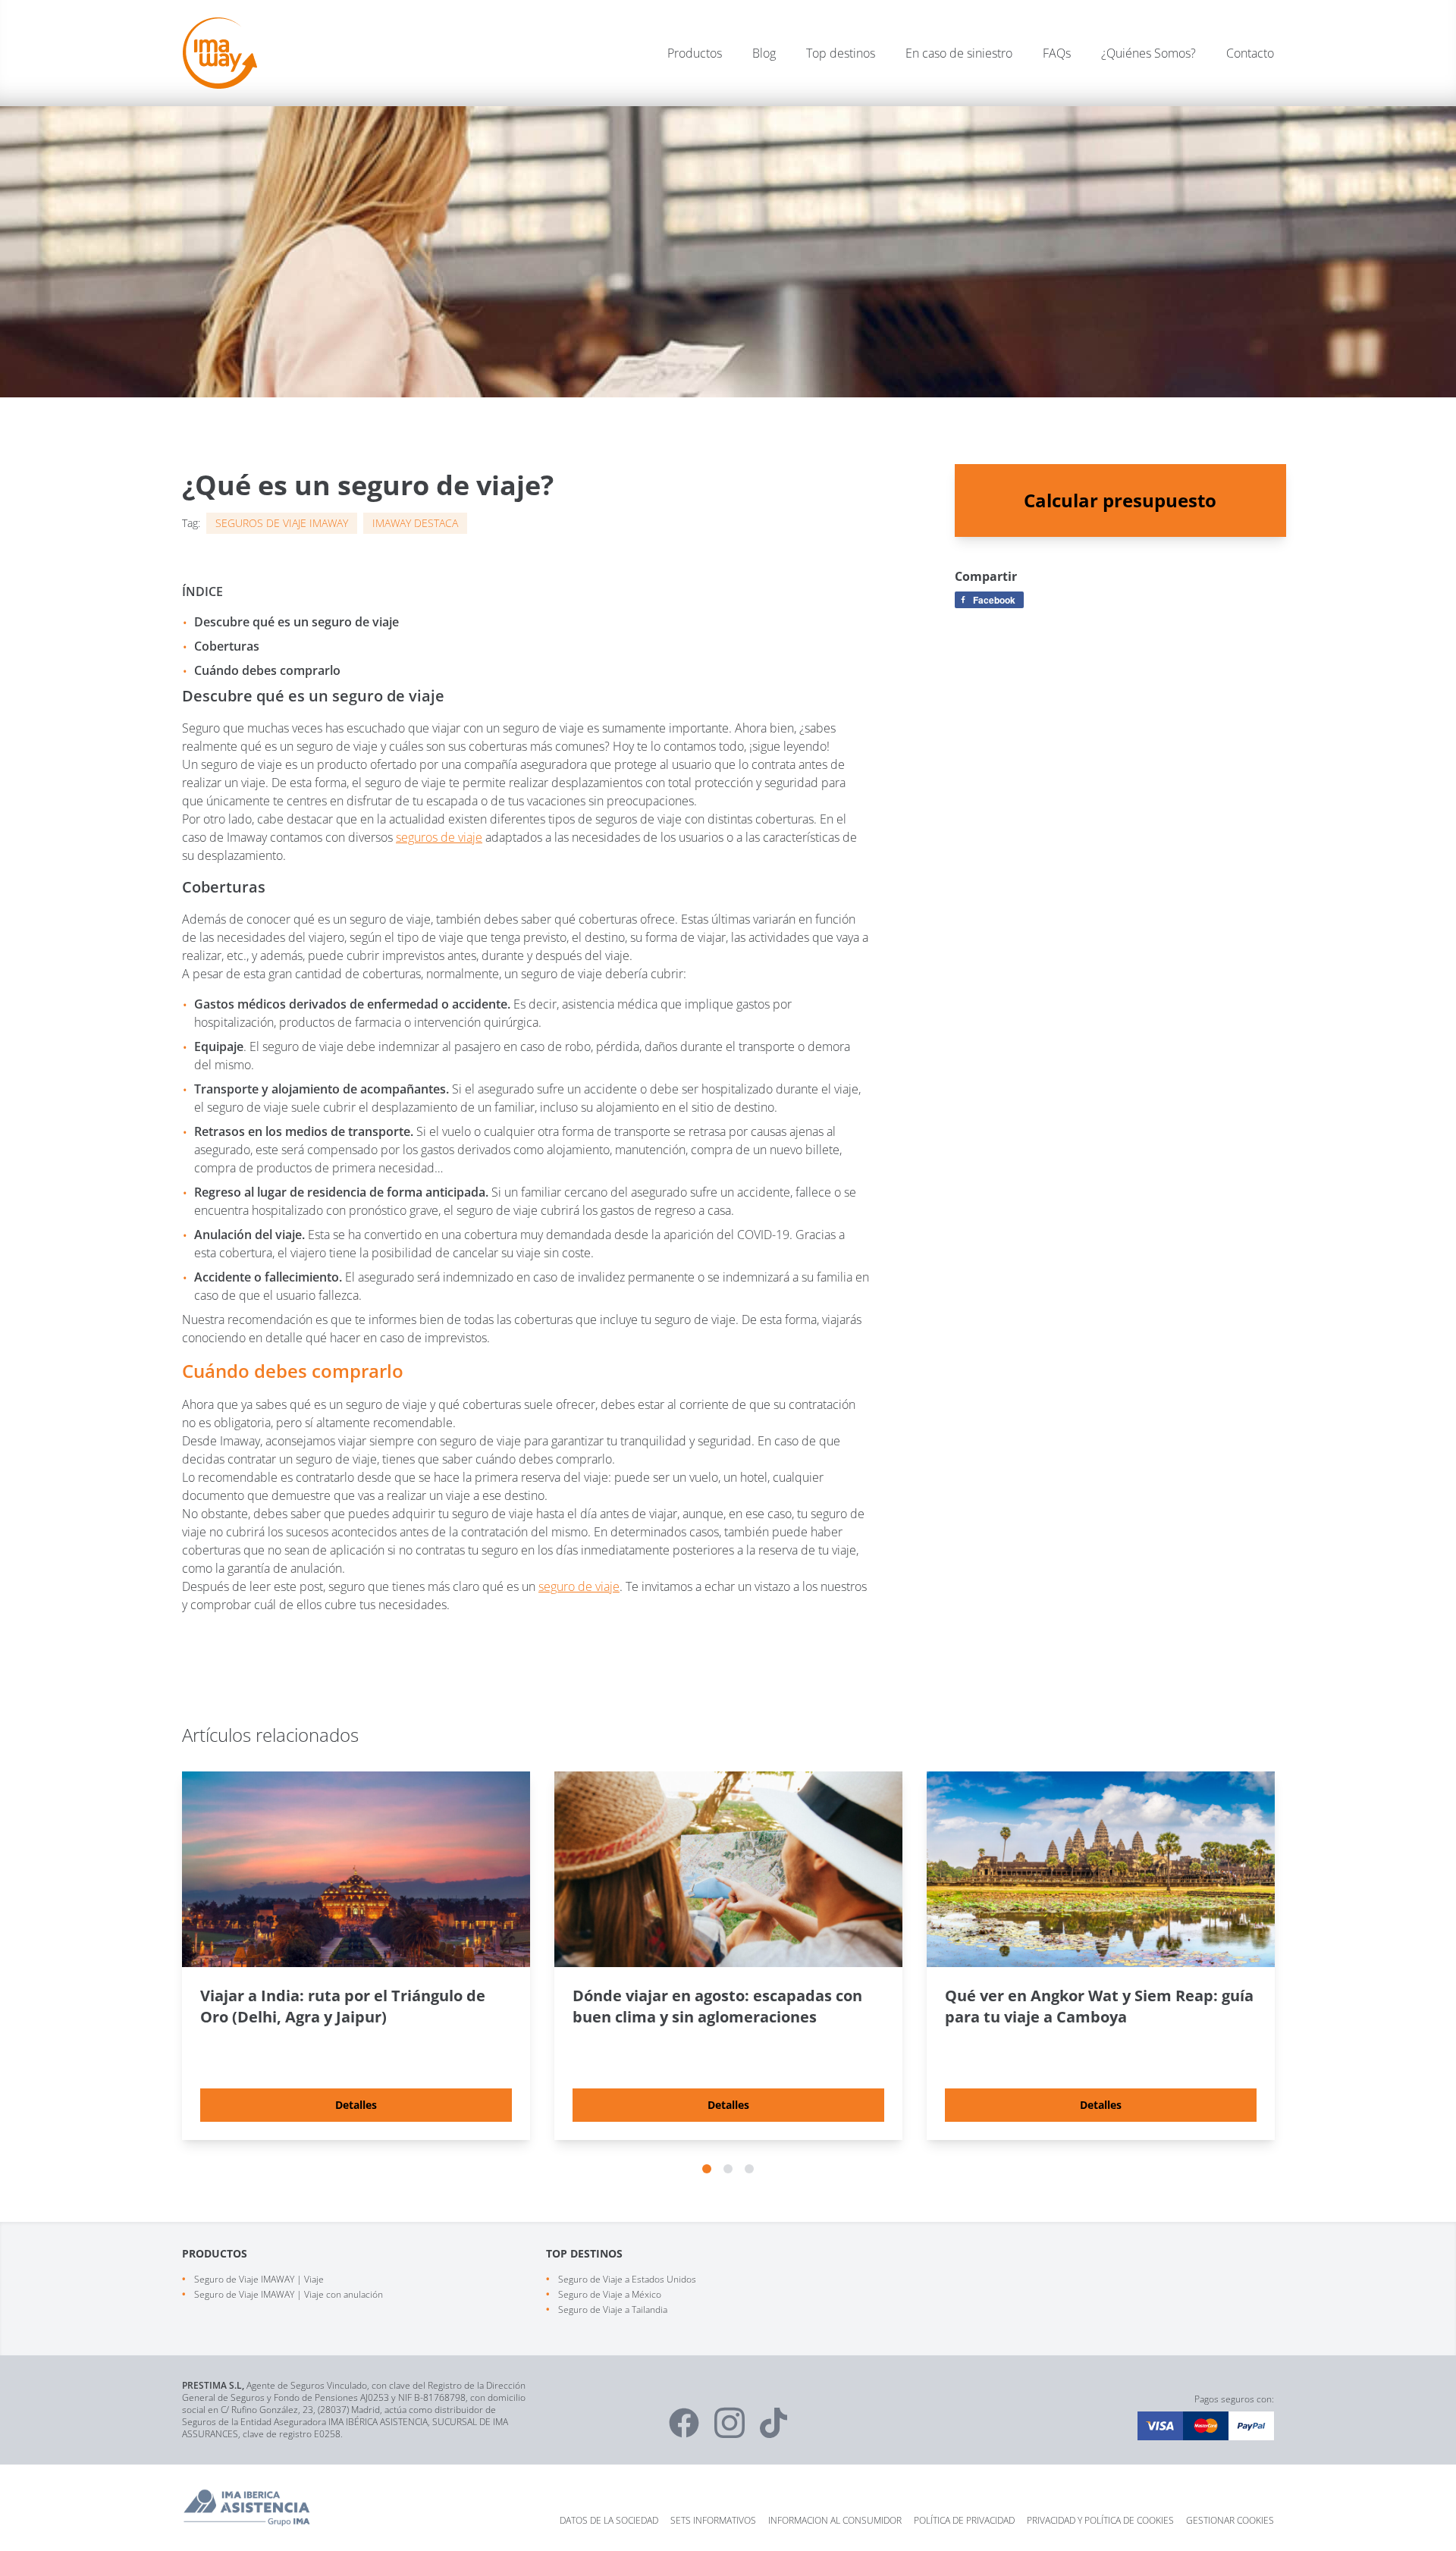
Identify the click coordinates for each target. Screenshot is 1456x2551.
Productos (695, 53)
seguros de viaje (439, 837)
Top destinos (841, 53)
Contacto (1250, 53)
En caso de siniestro (959, 53)
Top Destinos (584, 2253)
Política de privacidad (964, 2520)
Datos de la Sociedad (609, 2520)
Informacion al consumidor (835, 2520)
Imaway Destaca (415, 523)
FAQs (1057, 53)
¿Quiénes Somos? (1148, 53)
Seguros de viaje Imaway (282, 523)
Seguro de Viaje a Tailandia (613, 2309)
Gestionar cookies (1230, 2520)
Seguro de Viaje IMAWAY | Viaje (259, 2279)
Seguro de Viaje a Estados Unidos (627, 2279)
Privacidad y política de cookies (1100, 2520)
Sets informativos (713, 2520)
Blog (764, 53)
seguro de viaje (579, 1586)
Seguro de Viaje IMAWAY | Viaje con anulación (289, 2294)
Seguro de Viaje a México (610, 2294)
